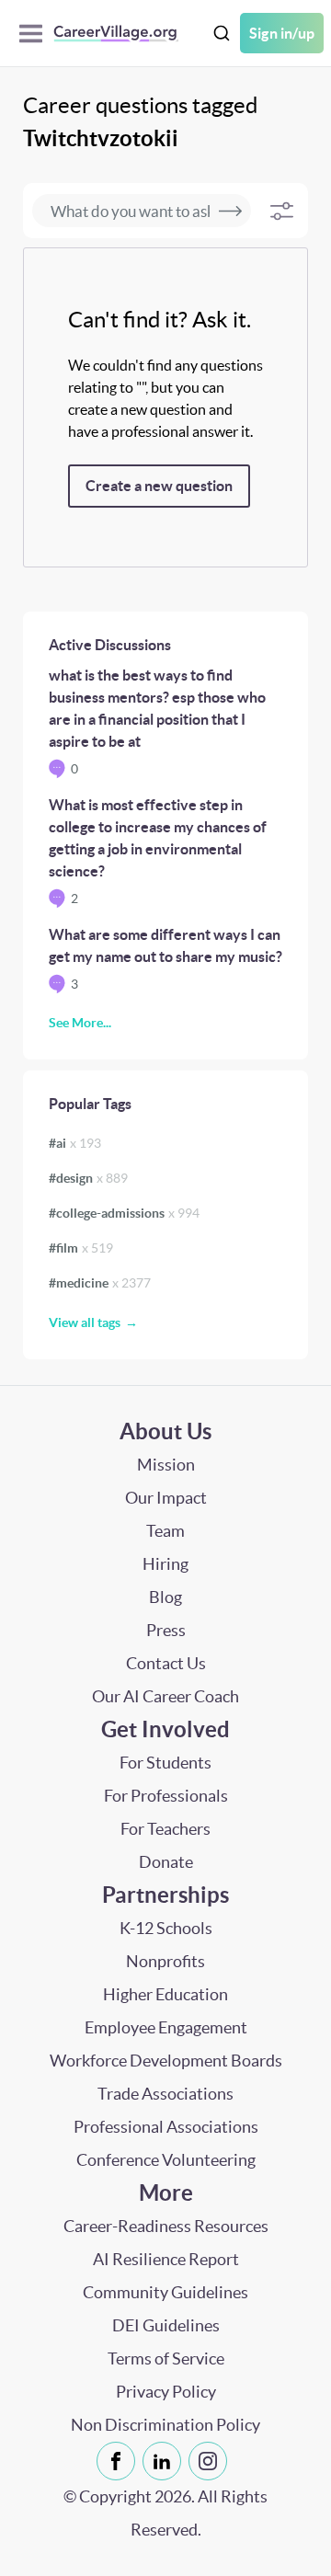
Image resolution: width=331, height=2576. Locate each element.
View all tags (85, 1322)
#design (88, 1178)
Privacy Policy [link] (166, 2392)
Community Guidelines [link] (165, 2292)
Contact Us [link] (166, 1663)
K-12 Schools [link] (166, 1928)
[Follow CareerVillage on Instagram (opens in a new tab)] (211, 2461)
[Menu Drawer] (35, 34)
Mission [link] (166, 1465)
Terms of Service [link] (166, 2358)
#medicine (100, 1283)
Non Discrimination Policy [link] (165, 2425)
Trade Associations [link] (165, 2094)
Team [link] (165, 1531)
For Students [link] (165, 1763)
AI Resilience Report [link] (166, 2259)
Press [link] (166, 1630)
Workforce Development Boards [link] (166, 2061)
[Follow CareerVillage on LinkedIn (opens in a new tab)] (165, 2461)
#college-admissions (124, 1213)
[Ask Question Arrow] (230, 211)
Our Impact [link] (166, 1498)
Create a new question (159, 486)
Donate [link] (166, 1862)
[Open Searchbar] (222, 34)
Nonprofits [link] (165, 1961)
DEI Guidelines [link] (166, 2325)
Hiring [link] (165, 1564)
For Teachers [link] (165, 1829)
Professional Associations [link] (166, 2127)
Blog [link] (165, 1597)
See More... (80, 1023)
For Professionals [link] (166, 1796)
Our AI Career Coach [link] (165, 1696)
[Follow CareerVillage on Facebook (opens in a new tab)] (120, 2461)
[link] (116, 2461)
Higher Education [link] (165, 1994)
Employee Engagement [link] (166, 2027)
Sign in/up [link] (282, 33)
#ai (75, 1143)
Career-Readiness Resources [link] (166, 2226)
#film (81, 1248)
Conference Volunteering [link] (166, 2160)
